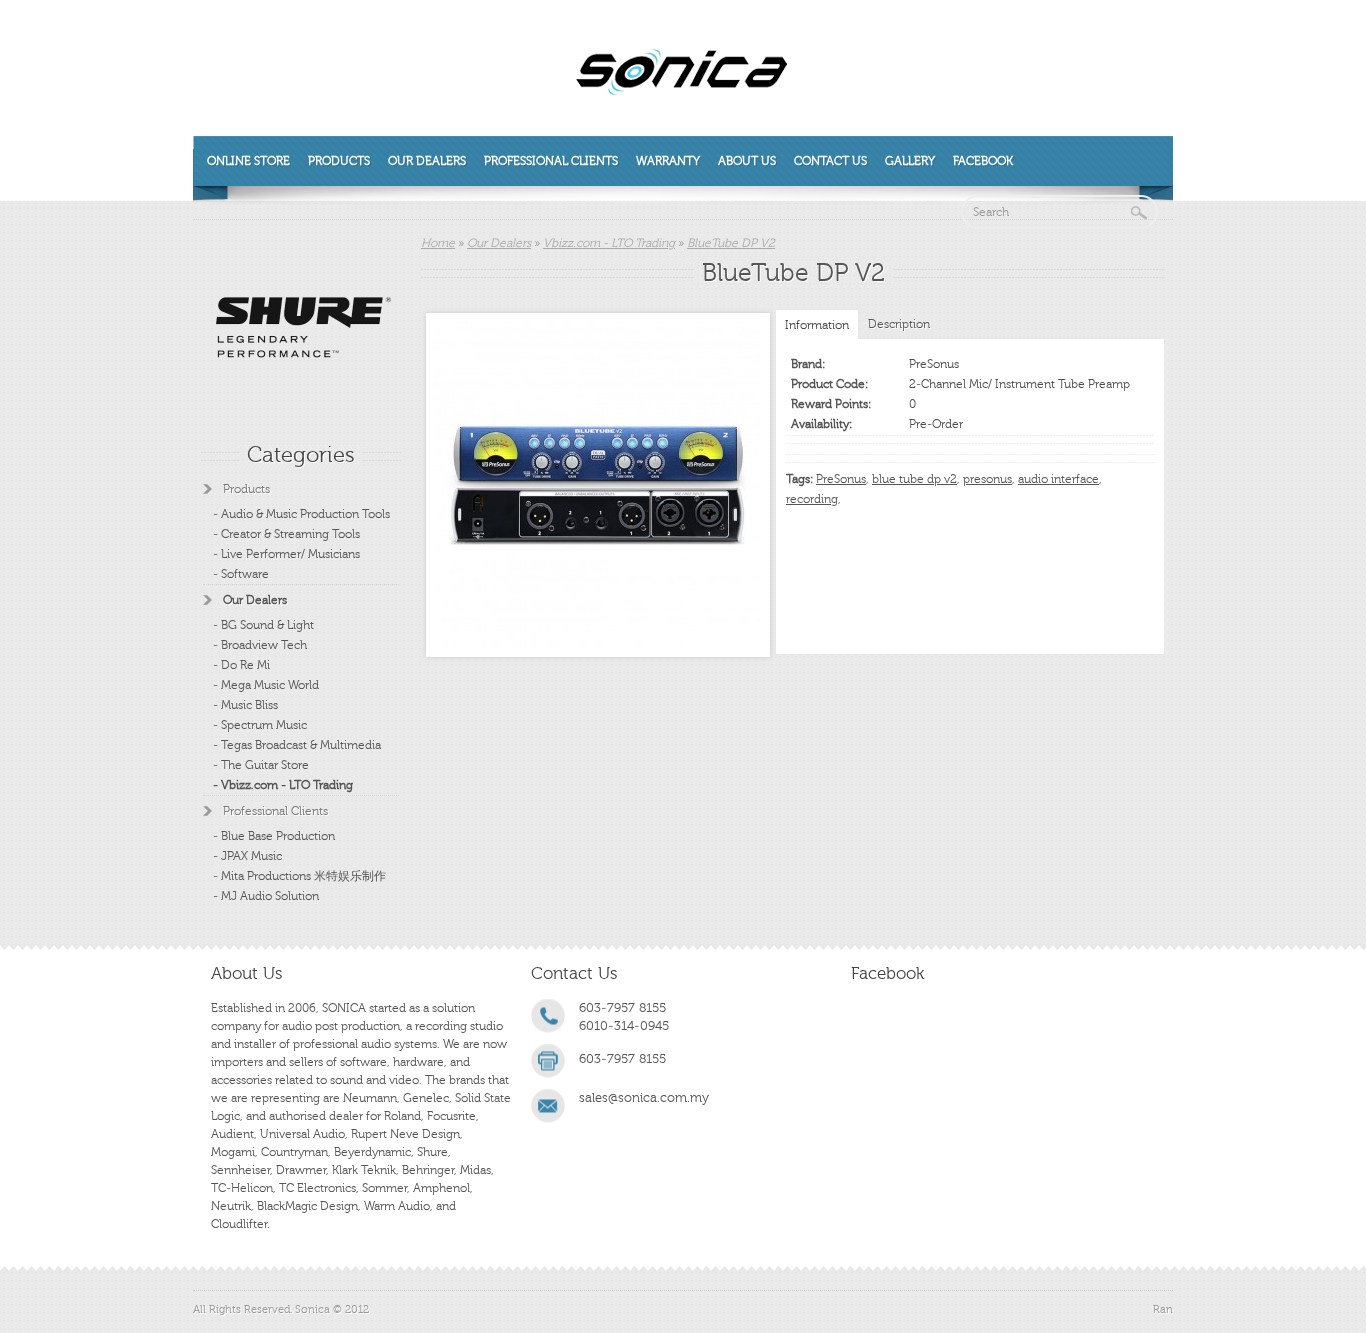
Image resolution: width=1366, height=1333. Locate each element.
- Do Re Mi (241, 665)
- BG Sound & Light (263, 625)
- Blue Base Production (274, 836)
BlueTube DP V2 (731, 243)
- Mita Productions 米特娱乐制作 (299, 876)
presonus (987, 479)
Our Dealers (427, 161)
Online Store (248, 161)
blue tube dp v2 (914, 479)
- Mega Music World (266, 685)
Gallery (910, 161)
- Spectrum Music (260, 725)
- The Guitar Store (261, 765)
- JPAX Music (247, 856)
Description (899, 324)
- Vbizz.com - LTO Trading (283, 785)
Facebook (983, 161)
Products (339, 161)
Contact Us (830, 161)
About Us (747, 161)
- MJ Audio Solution (266, 896)
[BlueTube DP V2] (598, 485)
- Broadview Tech (260, 645)
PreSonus (934, 364)
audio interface (1058, 479)
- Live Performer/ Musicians (286, 554)
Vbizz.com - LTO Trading (609, 243)
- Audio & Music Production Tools (301, 514)
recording (812, 499)
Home (438, 243)
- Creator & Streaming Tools (286, 534)
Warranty (668, 161)
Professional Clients (551, 161)
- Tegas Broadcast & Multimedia (297, 745)
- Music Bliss (245, 705)
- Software (241, 574)
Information (817, 325)
